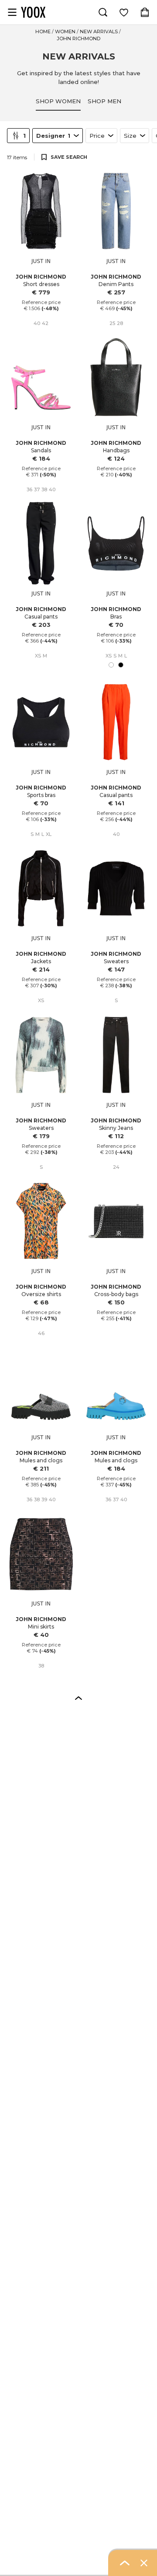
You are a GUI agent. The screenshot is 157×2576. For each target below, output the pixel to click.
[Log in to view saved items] (124, 12)
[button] (78, 1698)
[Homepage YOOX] (33, 12)
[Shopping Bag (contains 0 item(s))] (145, 12)
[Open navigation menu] (12, 12)
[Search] (103, 12)
